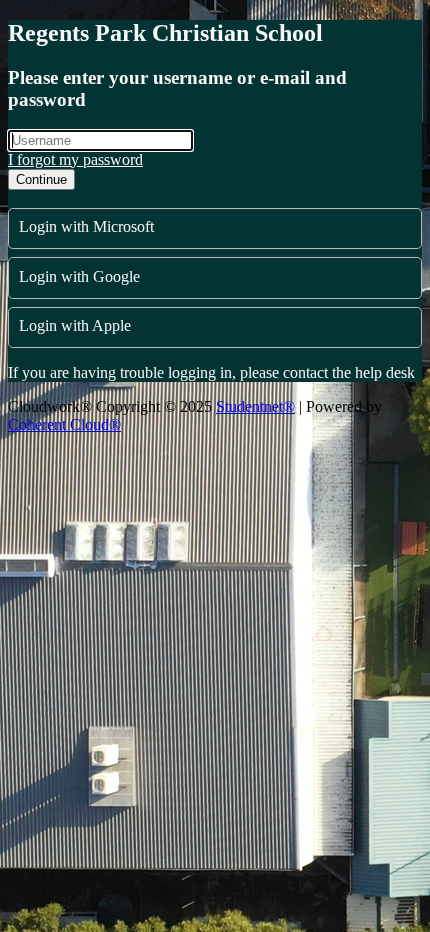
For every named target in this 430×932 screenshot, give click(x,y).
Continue (41, 179)
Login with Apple (75, 325)
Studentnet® (255, 406)
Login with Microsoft (86, 226)
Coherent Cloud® (64, 424)
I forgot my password (75, 159)
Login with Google (79, 276)
